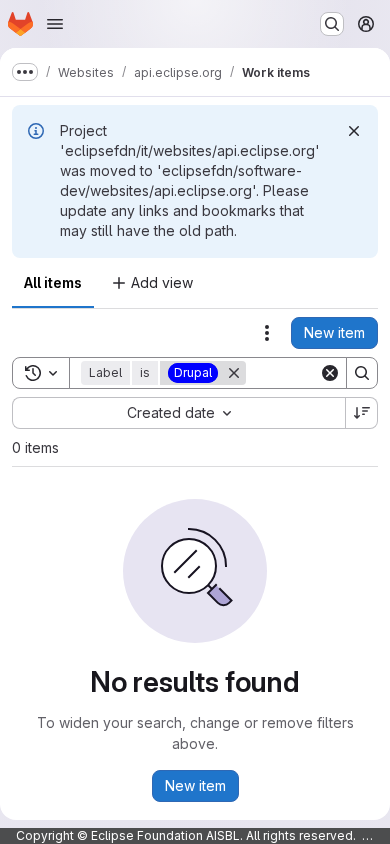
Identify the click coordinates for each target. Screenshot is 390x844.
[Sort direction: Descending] (362, 413)
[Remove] (234, 373)
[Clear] (330, 373)
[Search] (362, 373)
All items (53, 282)
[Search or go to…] (332, 24)
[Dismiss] (354, 131)
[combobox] (178, 413)
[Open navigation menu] (55, 24)
